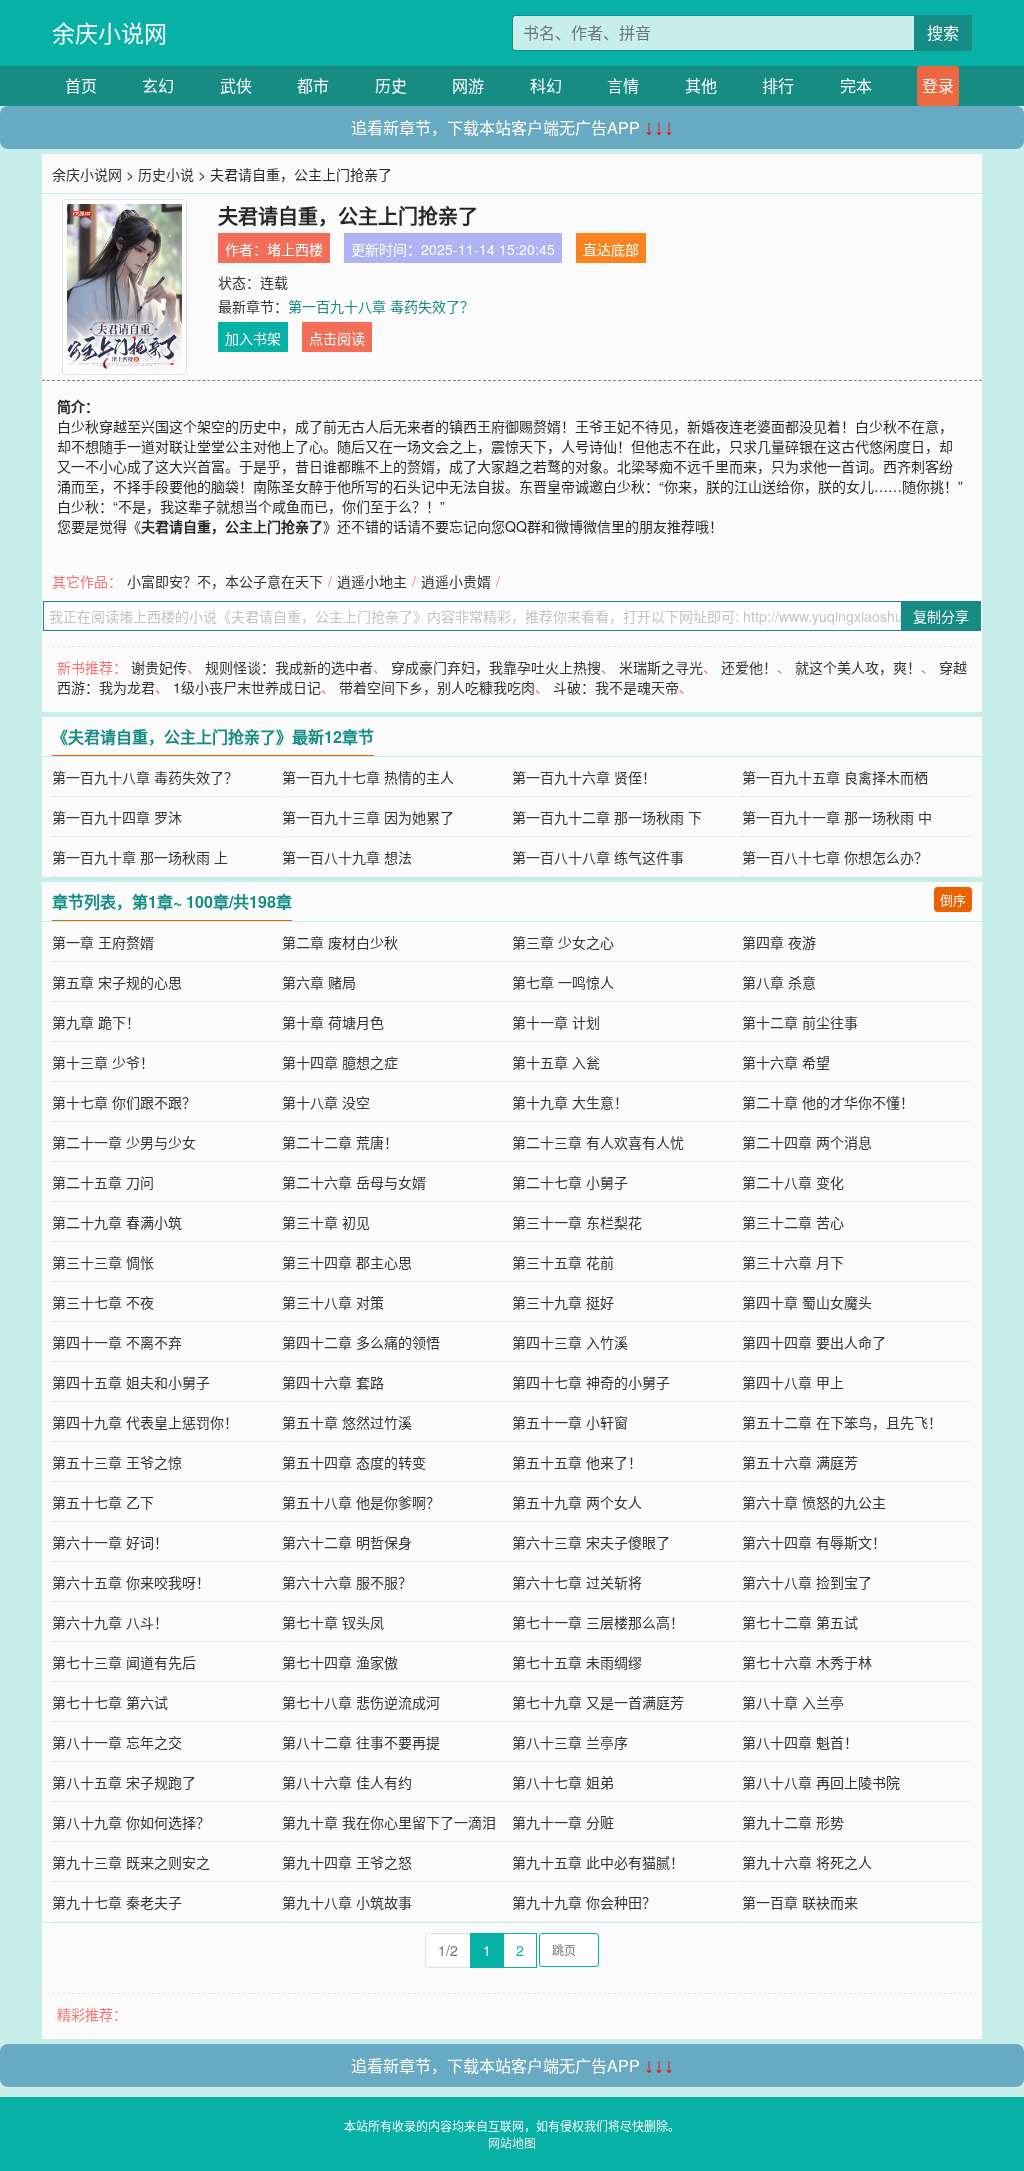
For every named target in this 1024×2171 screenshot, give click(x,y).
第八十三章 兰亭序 (570, 1742)
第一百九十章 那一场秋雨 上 (140, 857)
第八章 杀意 (779, 982)
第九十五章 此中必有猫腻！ (598, 1862)
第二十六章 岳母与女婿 (354, 1182)
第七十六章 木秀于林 (807, 1662)
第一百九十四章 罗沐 (117, 817)
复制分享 (941, 616)
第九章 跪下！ (96, 1022)
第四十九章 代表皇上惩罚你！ (145, 1422)
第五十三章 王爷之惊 (117, 1462)
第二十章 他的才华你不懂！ (828, 1102)
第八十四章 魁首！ (800, 1742)
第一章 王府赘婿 (103, 942)
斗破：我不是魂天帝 (616, 687)
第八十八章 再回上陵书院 (821, 1782)
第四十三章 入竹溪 (570, 1342)
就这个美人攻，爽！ (858, 667)
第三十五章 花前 (563, 1262)
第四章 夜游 (779, 942)
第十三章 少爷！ (103, 1062)
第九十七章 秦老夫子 (117, 1902)
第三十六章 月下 (793, 1262)
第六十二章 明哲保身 (347, 1542)
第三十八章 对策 (333, 1302)
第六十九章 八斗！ (110, 1622)
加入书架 (253, 338)
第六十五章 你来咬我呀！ (131, 1582)
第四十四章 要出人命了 (814, 1342)
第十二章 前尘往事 (800, 1022)
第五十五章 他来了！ (577, 1462)
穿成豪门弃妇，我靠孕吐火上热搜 (496, 667)
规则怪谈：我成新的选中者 (289, 667)
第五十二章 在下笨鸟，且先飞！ (842, 1422)
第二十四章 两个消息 (807, 1142)
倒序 (953, 899)
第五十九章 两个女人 (577, 1502)
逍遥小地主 (372, 581)
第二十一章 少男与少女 (124, 1142)
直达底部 (611, 249)
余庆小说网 (109, 32)
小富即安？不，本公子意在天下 (225, 581)
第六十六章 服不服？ (347, 1582)
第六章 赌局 (319, 982)
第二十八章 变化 (793, 1182)
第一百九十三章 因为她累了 (368, 817)
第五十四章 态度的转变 (354, 1462)
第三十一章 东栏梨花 (577, 1222)
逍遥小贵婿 (456, 581)
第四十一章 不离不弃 (117, 1342)
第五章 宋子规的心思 (117, 982)
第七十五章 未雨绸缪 (577, 1662)
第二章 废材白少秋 (340, 942)
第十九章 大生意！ (570, 1102)
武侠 (236, 85)
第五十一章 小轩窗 (570, 1422)
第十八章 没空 (326, 1102)
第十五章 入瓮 (556, 1062)
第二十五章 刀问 (103, 1182)
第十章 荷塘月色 (333, 1022)
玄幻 (158, 85)
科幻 (546, 85)
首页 (81, 85)
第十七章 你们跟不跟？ (124, 1102)
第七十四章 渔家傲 (340, 1662)
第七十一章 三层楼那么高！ (598, 1622)
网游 (468, 85)
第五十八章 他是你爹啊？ (361, 1502)
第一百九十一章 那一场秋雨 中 (837, 817)
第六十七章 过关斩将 (577, 1582)
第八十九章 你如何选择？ (131, 1822)
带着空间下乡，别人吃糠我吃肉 (437, 687)
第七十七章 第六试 (110, 1702)
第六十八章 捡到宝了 (807, 1582)
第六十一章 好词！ (110, 1542)
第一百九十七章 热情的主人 (368, 777)
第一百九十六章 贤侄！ (584, 777)
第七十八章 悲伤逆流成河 (361, 1702)
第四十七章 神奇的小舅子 (591, 1382)
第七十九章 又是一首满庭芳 (598, 1702)
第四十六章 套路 (333, 1382)
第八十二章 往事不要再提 (361, 1742)
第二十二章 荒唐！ (340, 1142)
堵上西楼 (295, 249)
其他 (701, 85)
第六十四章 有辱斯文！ (814, 1542)
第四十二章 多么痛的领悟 (361, 1342)
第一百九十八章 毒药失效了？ (381, 306)
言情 (623, 85)
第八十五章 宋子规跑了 (124, 1782)
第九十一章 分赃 (563, 1822)
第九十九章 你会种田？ (584, 1902)
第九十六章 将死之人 (807, 1862)
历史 (391, 85)
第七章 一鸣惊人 (563, 982)
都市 (313, 85)
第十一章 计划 (556, 1022)
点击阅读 (337, 338)
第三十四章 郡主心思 (347, 1262)
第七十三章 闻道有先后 (124, 1662)
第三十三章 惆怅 (103, 1262)
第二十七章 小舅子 (570, 1182)
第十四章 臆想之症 (340, 1062)
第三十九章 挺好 (563, 1302)
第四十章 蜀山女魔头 (807, 1302)
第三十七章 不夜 (103, 1302)
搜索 (943, 32)
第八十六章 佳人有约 (347, 1782)
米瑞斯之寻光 (661, 667)
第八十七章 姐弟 (563, 1782)
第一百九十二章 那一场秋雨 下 (607, 817)
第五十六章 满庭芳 (800, 1462)
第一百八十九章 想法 (347, 857)
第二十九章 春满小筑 (117, 1222)
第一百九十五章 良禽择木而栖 (835, 777)
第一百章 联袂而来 (800, 1902)
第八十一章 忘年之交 (117, 1742)
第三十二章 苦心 (793, 1222)
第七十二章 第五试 (800, 1622)
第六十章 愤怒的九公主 (814, 1502)
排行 (778, 85)
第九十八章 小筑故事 (347, 1902)
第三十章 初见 (326, 1222)
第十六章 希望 (786, 1062)
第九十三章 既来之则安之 (131, 1862)
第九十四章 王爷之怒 (347, 1862)
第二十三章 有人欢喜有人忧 (598, 1142)
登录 (938, 85)
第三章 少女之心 (563, 942)
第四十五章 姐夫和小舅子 (131, 1382)
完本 (856, 85)
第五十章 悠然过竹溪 (347, 1422)
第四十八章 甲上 (793, 1382)
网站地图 (512, 2142)
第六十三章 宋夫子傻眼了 (591, 1542)
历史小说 (166, 174)
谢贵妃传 (159, 667)
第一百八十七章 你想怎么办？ (835, 857)
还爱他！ (749, 667)
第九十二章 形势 (793, 1822)
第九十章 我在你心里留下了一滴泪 (389, 1822)
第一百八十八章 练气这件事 (598, 857)
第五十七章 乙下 (103, 1502)
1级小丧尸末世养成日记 (247, 687)
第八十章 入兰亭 (793, 1702)
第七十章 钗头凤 (333, 1622)
